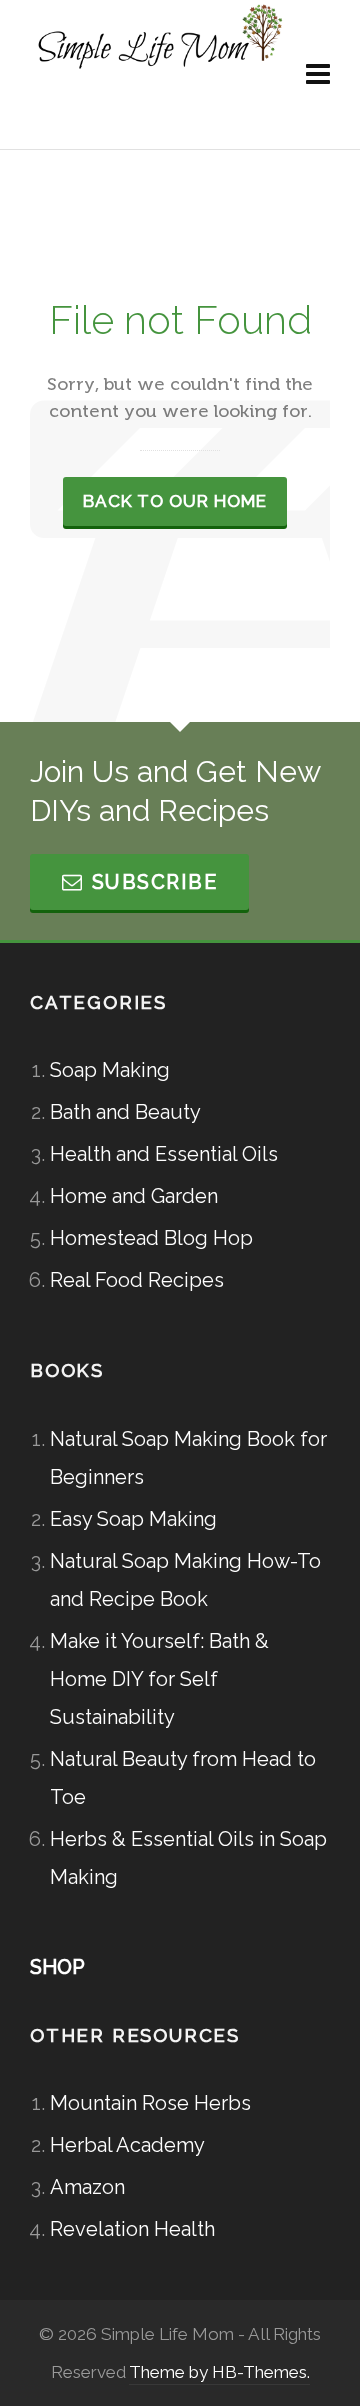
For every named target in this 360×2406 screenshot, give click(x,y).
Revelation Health (132, 2229)
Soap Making (110, 1070)
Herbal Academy (127, 2145)
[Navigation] (318, 75)
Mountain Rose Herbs (150, 2103)
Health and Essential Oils (164, 1154)
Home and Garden (134, 1196)
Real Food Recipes (137, 1280)
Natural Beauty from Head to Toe (183, 1778)
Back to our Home (175, 501)
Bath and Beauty (125, 1112)
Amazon (87, 2187)
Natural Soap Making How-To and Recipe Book (185, 1580)
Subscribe (155, 882)
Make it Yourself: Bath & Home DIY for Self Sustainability (159, 1679)
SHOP (57, 1967)
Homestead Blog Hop (151, 1238)
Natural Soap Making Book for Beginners (188, 1458)
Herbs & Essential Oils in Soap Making (188, 1858)
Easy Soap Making (133, 1519)
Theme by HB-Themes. (219, 2372)
